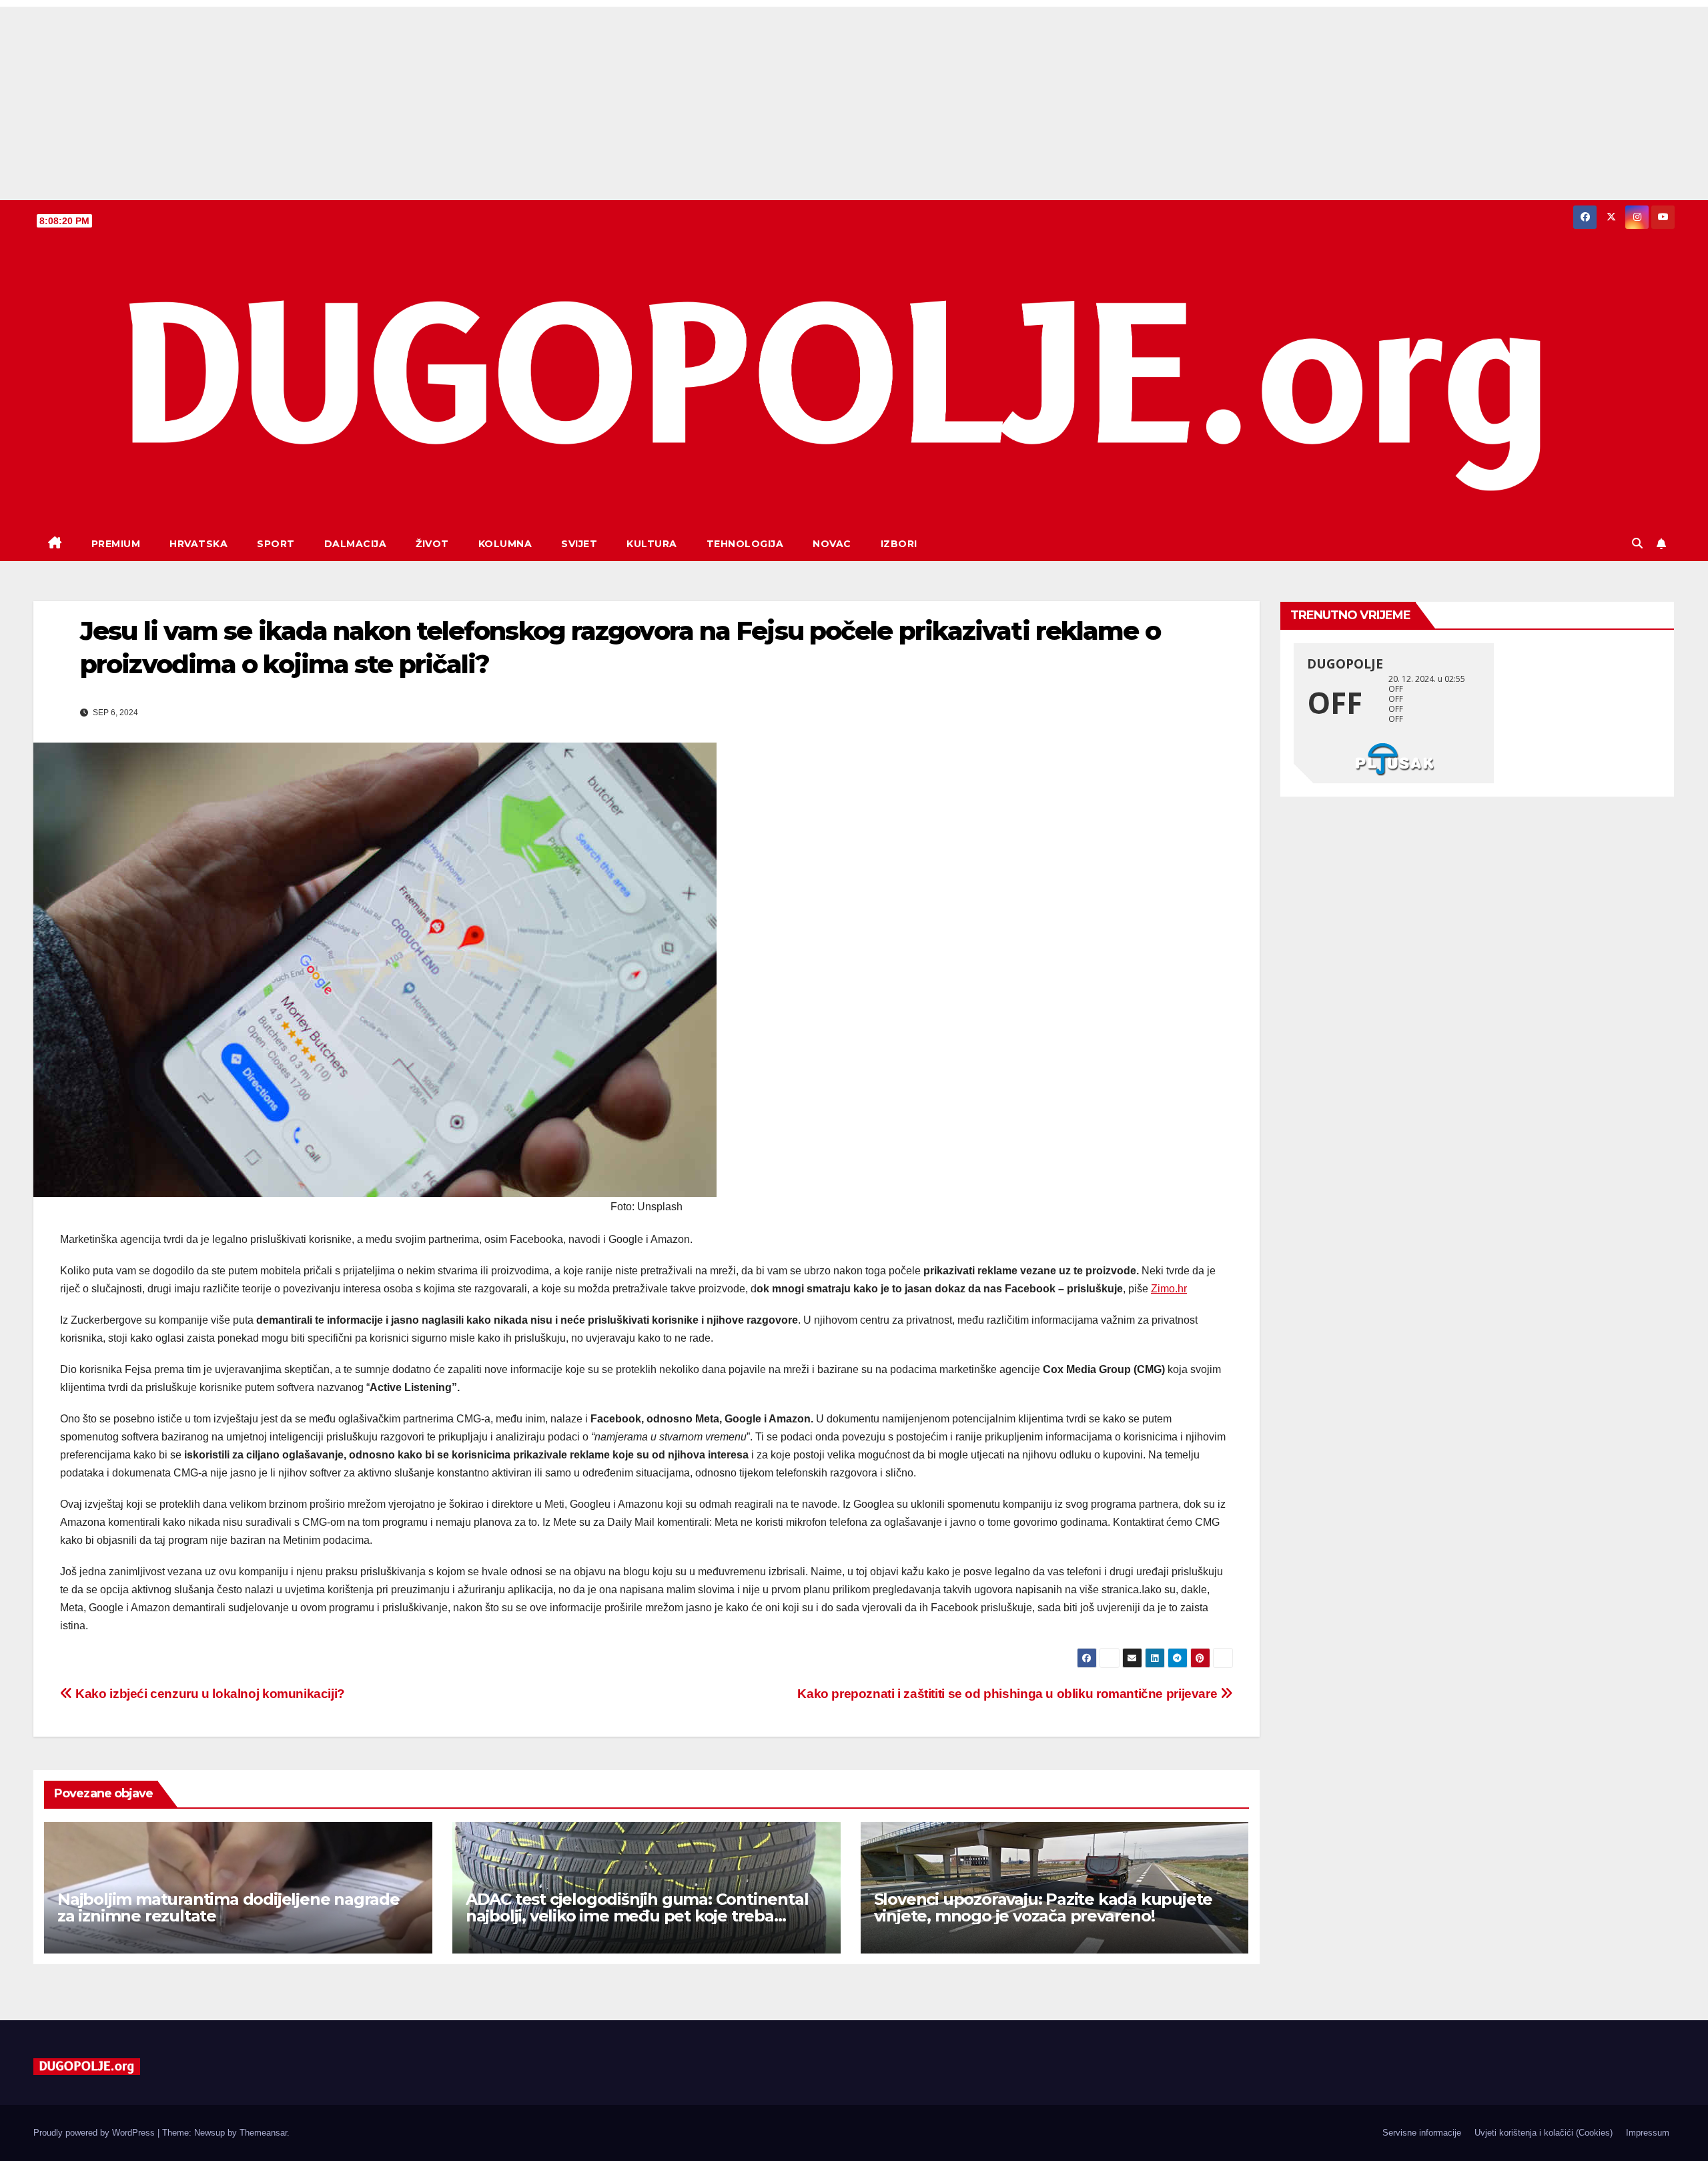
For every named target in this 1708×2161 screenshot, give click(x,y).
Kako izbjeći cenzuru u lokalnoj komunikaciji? (209, 1694)
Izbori (899, 544)
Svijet (579, 544)
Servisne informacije (1422, 2133)
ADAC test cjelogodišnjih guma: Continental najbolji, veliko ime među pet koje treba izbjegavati (637, 1916)
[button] (1637, 543)
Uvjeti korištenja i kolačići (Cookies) (1544, 2133)
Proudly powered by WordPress (95, 2133)
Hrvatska (198, 544)
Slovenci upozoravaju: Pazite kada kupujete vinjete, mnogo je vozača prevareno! (1043, 1907)
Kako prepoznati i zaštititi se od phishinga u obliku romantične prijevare (1009, 1694)
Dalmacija (356, 544)
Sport (276, 544)
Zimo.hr (1169, 1289)
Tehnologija (745, 544)
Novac (832, 544)
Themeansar (263, 2133)
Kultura (652, 544)
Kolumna (505, 544)
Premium (116, 544)
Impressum (1648, 2133)
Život (432, 544)
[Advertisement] (854, 100)
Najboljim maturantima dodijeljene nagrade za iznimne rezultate (229, 1907)
